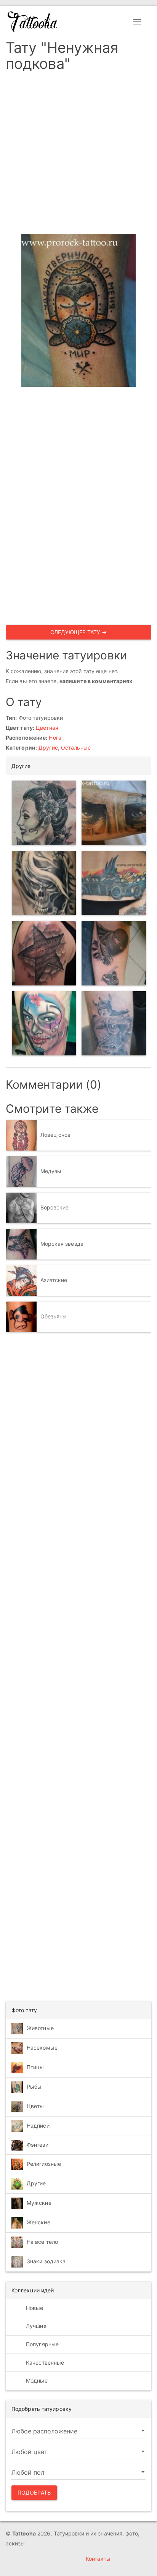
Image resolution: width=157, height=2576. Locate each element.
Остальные (76, 747)
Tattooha (33, 22)
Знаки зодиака (46, 2261)
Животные (40, 2028)
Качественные (44, 2363)
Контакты (98, 2559)
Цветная (47, 728)
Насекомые (42, 2047)
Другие (48, 747)
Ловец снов (56, 1135)
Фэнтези (38, 2145)
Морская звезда (62, 1244)
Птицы (35, 2067)
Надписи (38, 2125)
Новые (34, 2308)
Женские (38, 2222)
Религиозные (44, 2164)
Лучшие (35, 2326)
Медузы (51, 1171)
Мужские (39, 2203)
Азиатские (54, 1280)
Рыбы (34, 2086)
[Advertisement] (78, 155)
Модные (36, 2380)
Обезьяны (54, 1316)
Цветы (35, 2106)
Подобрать (34, 2492)
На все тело (42, 2242)
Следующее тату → (79, 632)
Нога (55, 738)
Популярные (42, 2344)
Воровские (55, 1207)
